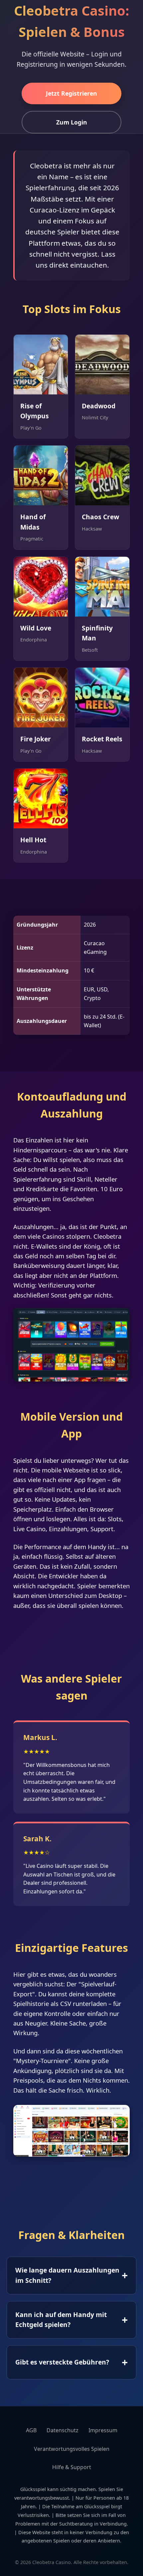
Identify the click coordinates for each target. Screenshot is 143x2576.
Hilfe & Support (72, 2467)
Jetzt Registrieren (71, 93)
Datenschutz (63, 2430)
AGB (31, 2430)
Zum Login (72, 122)
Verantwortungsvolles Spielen (72, 2449)
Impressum (103, 2430)
